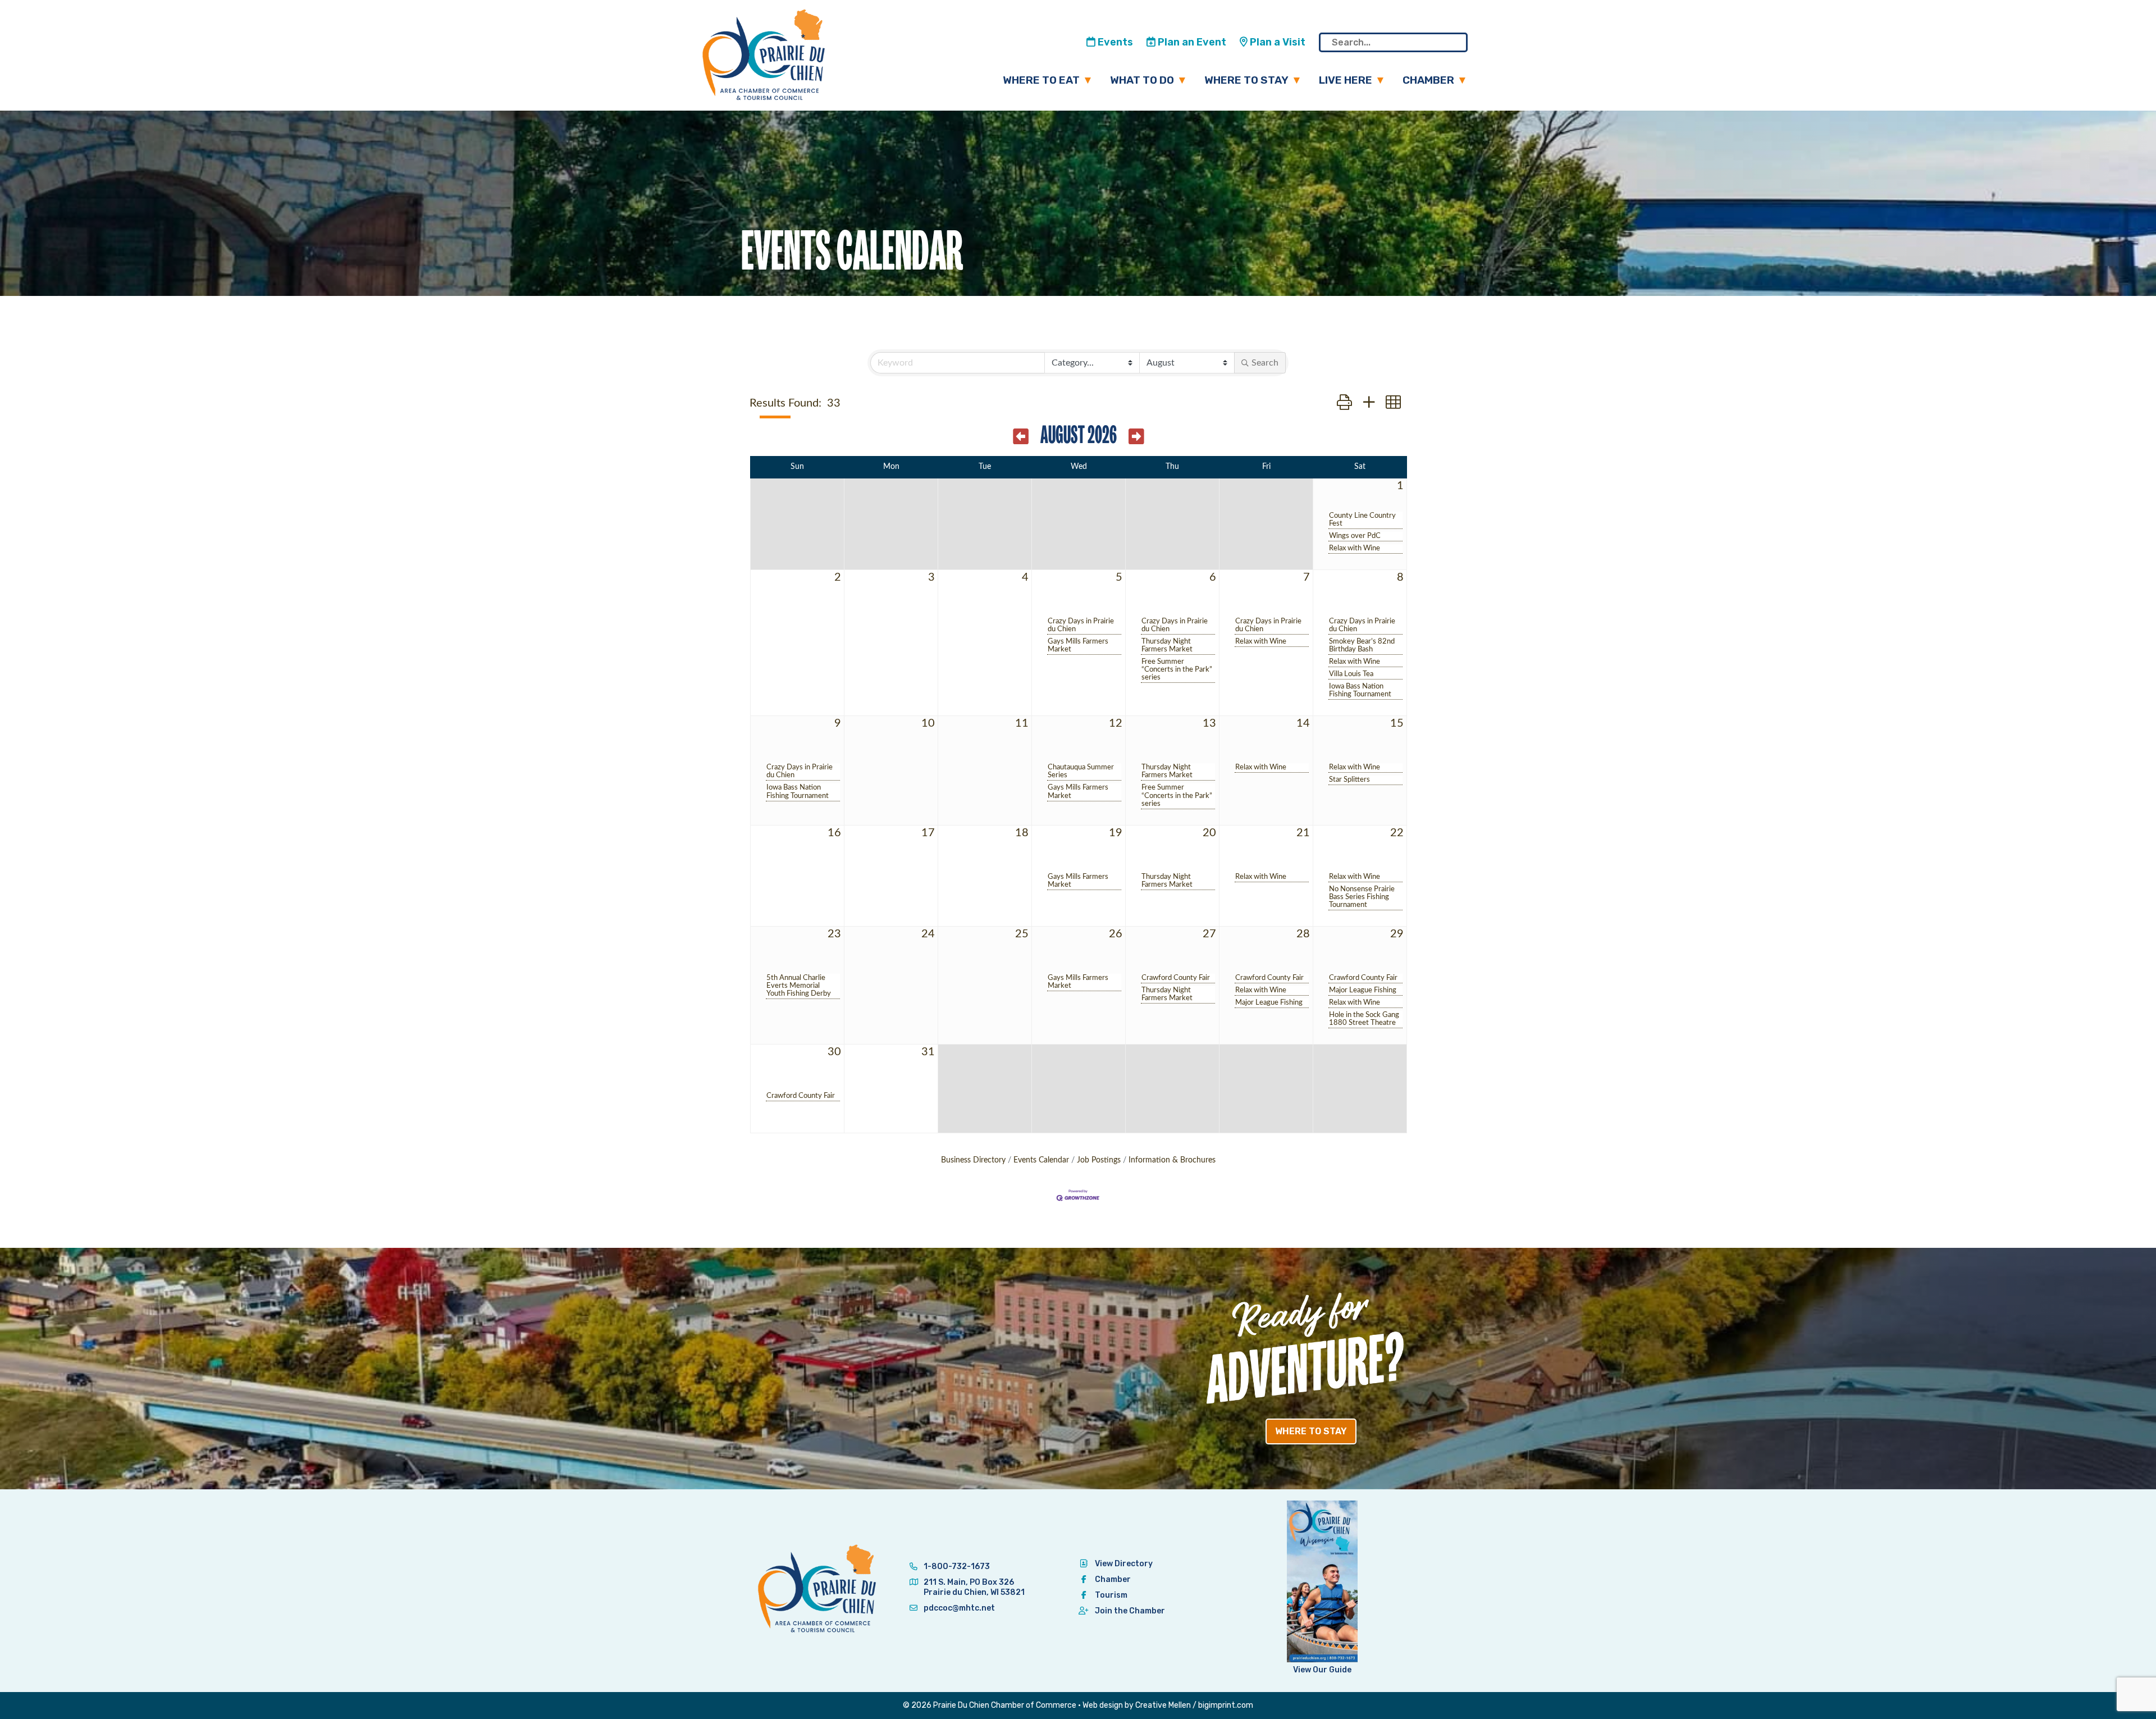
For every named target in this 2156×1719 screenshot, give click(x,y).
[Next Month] (1136, 437)
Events (1114, 42)
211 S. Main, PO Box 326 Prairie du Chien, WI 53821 (974, 1587)
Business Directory (973, 1160)
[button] (1344, 403)
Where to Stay (1246, 80)
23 (834, 934)
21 (1303, 833)
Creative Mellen (1163, 1705)
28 (1303, 934)
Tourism (1111, 1595)
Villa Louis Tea (1351, 674)
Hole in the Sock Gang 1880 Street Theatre (1364, 1019)
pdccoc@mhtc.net (958, 1608)
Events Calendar (1041, 1160)
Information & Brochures (1172, 1160)
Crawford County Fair (1176, 978)
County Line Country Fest (1362, 519)
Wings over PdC (1355, 536)
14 (1303, 723)
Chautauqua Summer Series (1081, 771)
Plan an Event (1191, 42)
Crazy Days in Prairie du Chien (1081, 625)
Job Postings (1099, 1160)
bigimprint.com (1226, 1705)
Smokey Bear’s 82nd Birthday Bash (1362, 645)
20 (1209, 833)
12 (1116, 723)
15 (1397, 723)
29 (1397, 934)
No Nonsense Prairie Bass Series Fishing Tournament (1362, 897)
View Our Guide (1322, 1670)
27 (1209, 934)
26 (1116, 934)
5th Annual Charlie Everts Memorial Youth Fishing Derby (799, 986)
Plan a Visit (1276, 42)
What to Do (1142, 80)
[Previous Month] (1021, 437)
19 (1116, 833)
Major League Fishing (1269, 1002)
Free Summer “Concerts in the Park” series (1177, 669)
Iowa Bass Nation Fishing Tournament (1360, 690)
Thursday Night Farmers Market (1167, 645)
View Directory (1124, 1564)
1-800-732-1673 (956, 1567)
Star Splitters (1349, 779)
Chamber (1428, 80)
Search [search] (1265, 363)
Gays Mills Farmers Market (1078, 645)
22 (1397, 833)
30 (834, 1052)
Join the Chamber (1130, 1611)
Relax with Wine (1355, 548)
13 (1209, 723)
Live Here (1346, 80)
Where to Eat (1041, 80)
